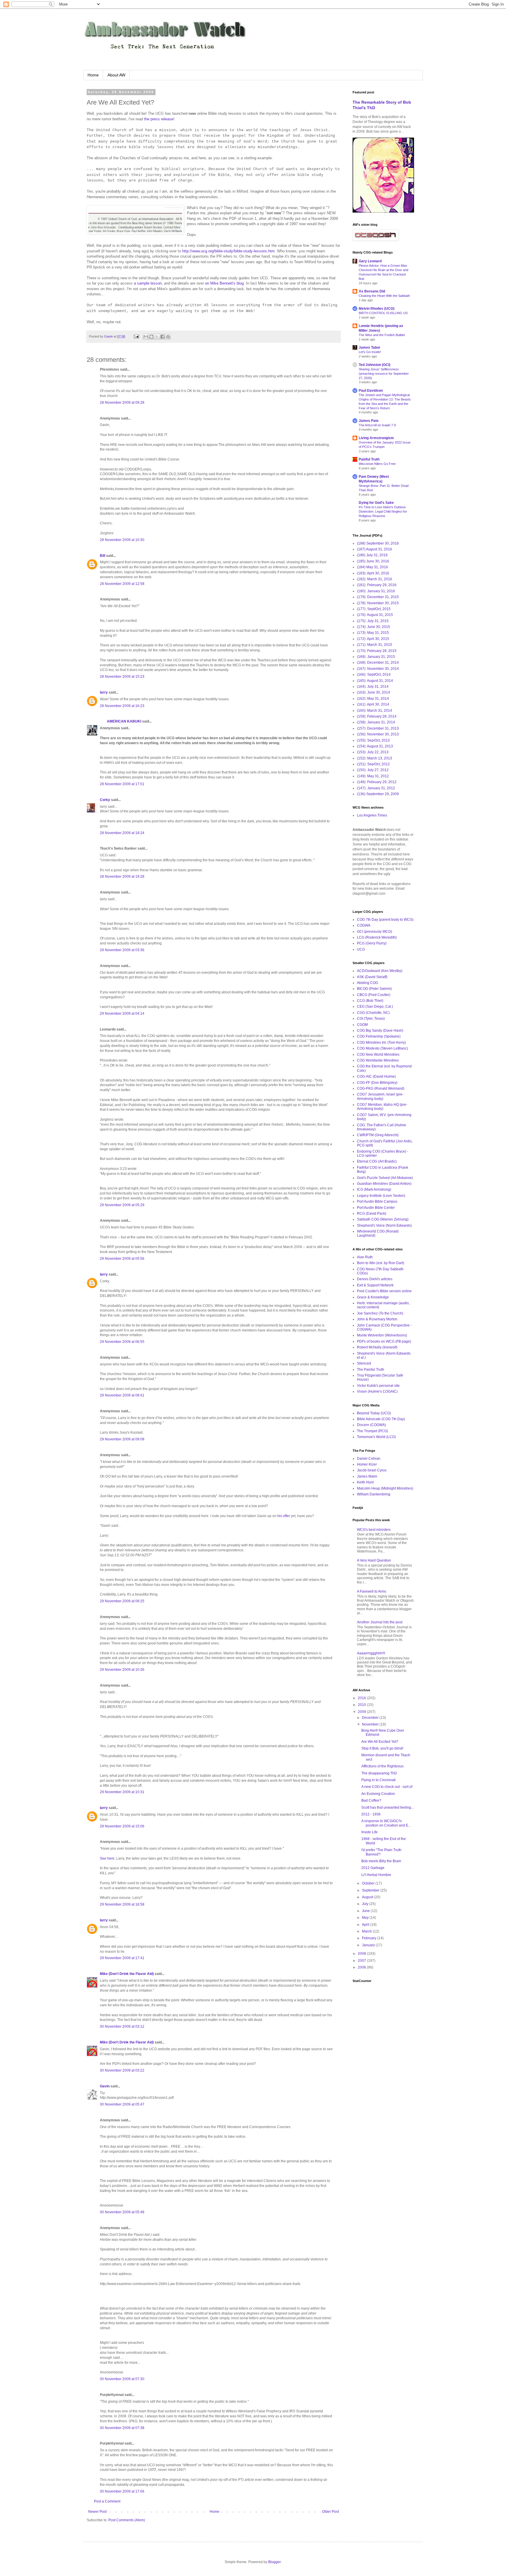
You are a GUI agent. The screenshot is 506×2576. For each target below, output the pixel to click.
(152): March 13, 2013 (375, 758)
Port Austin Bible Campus (377, 1201)
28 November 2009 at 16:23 (122, 706)
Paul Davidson (371, 391)
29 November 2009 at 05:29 (122, 1205)
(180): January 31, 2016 (376, 591)
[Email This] (146, 337)
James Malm (367, 1476)
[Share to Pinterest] (168, 337)
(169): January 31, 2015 (376, 657)
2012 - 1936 (371, 1814)
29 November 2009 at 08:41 (122, 1395)
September (371, 1890)
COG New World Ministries (378, 1055)
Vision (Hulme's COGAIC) (377, 1391)
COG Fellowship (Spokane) (379, 1036)
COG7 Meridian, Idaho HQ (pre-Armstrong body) (382, 1107)
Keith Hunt (365, 1482)
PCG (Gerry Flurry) (372, 943)
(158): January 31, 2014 (376, 722)
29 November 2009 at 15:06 (122, 1826)
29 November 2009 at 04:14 (122, 1014)
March (367, 1931)
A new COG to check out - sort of (387, 1787)
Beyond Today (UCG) (374, 1413)
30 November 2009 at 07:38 (122, 2428)
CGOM (362, 1025)
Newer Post (97, 2512)
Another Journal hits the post (380, 1622)
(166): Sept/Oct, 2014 (374, 675)
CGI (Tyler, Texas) (371, 1019)
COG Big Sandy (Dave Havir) (380, 1031)
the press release (159, 119)
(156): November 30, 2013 (378, 734)
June (366, 1911)
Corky (105, 800)
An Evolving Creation (378, 1794)
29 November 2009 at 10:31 (122, 1792)
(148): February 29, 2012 (377, 782)
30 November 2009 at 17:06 (122, 2491)
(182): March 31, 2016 (375, 579)
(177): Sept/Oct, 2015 (374, 609)
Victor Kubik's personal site (378, 1386)
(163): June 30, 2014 (373, 692)
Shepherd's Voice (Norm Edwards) (384, 1225)
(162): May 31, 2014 (373, 699)
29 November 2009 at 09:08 (122, 1439)
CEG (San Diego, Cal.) (375, 1007)
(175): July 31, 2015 (373, 621)
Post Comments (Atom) (127, 2520)
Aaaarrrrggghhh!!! (371, 1653)
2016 (362, 1698)
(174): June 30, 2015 (373, 627)
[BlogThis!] (151, 337)
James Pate (369, 421)
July (366, 1904)
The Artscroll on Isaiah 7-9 (377, 425)
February (370, 1938)
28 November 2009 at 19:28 (122, 877)
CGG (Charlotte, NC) (373, 1013)
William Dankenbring (374, 1494)
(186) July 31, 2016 (372, 555)
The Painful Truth (371, 1370)
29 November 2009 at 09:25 (122, 1601)
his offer (284, 1516)
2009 (362, 1712)
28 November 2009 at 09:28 (122, 403)
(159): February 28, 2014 (377, 716)
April (366, 1925)
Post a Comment (107, 2501)
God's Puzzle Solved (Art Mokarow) (385, 1178)
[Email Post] (136, 336)
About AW (116, 75)
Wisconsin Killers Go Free (377, 464)
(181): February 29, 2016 (377, 585)
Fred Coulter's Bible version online (384, 1291)
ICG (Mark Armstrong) (374, 1189)
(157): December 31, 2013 (378, 728)
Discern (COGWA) (371, 1425)
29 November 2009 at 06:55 (122, 1342)
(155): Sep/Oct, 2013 (373, 740)
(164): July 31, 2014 (373, 687)
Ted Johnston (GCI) (375, 365)
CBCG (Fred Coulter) (374, 995)
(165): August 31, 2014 (375, 681)
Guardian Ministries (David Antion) (384, 1184)
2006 (362, 1967)
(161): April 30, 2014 (373, 704)
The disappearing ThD (379, 1773)
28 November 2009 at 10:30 (122, 540)
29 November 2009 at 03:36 (122, 950)
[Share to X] (157, 337)
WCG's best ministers (374, 1530)
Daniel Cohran (369, 1459)
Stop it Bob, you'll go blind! (382, 1748)
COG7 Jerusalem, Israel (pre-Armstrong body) (380, 1096)
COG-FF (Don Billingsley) (377, 1083)
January (369, 1945)
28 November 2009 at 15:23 (122, 677)
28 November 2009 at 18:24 (122, 833)
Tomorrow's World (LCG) (376, 1437)
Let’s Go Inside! (370, 352)
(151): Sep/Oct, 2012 (373, 764)
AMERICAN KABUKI (120, 721)
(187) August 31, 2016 (375, 549)
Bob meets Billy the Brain (381, 1861)
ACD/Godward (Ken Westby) (380, 971)
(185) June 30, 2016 (373, 561)
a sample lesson (148, 283)
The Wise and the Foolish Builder (382, 335)
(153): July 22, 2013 (373, 752)
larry (104, 692)
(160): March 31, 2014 (375, 711)
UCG (361, 949)
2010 (362, 1705)
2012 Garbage (373, 1868)
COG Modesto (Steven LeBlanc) (382, 1048)
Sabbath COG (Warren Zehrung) (383, 1219)
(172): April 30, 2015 (373, 639)
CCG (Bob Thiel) (370, 1001)
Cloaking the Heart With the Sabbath (384, 296)
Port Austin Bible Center (376, 1208)
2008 (362, 1954)
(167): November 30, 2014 (378, 669)
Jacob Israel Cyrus (372, 1470)
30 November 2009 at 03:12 (122, 2026)
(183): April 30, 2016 (373, 573)
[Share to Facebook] (163, 337)
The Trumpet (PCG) (372, 1431)
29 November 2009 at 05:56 (122, 1259)
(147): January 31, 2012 (376, 788)
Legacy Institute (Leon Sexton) (381, 1196)
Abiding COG (367, 983)
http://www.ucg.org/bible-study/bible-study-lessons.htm (228, 251)
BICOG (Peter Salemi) (374, 989)
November (371, 1724)
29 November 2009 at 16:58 (122, 1904)
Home (93, 75)
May (366, 1918)
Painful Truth (369, 459)
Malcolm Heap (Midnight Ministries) (385, 1488)
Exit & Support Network (375, 1285)
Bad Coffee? (371, 1800)
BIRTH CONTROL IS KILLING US (383, 313)
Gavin (105, 2086)
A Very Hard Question (374, 1560)
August (368, 1897)
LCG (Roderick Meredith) (377, 937)
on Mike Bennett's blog (224, 283)
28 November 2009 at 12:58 (122, 584)
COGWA (364, 925)
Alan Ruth (365, 1257)
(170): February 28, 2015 (377, 651)
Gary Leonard (370, 261)
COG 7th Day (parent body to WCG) (385, 920)
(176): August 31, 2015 (375, 615)
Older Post (330, 2512)
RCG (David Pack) (372, 1213)
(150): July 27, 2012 (373, 770)
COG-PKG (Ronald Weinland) (381, 1088)
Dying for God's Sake (376, 503)
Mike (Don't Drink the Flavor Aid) (127, 1974)
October (369, 1883)
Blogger (274, 2562)
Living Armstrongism (376, 438)
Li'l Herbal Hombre (376, 1875)
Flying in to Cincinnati (378, 1780)
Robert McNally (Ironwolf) (377, 1347)
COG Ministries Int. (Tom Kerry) (381, 1043)
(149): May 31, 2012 (373, 776)
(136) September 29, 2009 (378, 794)
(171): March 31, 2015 (375, 645)
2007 (362, 1961)
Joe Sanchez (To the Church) (380, 1313)
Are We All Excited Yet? (380, 1742)
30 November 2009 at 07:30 (122, 2379)
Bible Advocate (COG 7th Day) (381, 1419)
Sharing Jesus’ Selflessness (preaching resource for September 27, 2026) (384, 374)
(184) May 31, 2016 (372, 567)
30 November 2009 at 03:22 (122, 2070)
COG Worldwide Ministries (378, 1060)
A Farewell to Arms (372, 1591)
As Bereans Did (372, 291)
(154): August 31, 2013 (375, 746)
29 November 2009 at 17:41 (122, 1958)
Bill (102, 556)
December (371, 1718)
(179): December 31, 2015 (378, 597)
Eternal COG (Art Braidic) (377, 1161)
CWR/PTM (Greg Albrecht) (378, 1135)
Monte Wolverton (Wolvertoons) (382, 1335)
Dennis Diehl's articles (375, 1279)
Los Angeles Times (372, 815)
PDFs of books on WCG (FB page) (384, 1341)
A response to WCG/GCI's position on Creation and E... (386, 1823)
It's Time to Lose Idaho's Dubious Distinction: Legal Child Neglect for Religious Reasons (383, 511)
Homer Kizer (367, 1464)
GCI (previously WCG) (375, 932)
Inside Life (370, 1832)
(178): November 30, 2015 (378, 603)
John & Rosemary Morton (377, 1319)
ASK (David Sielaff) (372, 977)
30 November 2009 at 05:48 (122, 2212)
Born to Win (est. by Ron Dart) (381, 1263)
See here (107, 1858)
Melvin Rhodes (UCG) (377, 309)
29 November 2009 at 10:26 (122, 1670)
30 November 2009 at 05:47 (122, 2104)
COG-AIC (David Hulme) (376, 1076)
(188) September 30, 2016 (378, 543)
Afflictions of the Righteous (382, 1766)
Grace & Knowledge (373, 1297)
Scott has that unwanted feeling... (388, 1808)
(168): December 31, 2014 (378, 663)
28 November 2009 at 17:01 (122, 784)
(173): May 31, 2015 (373, 633)
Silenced (364, 1363)
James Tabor (370, 348)
